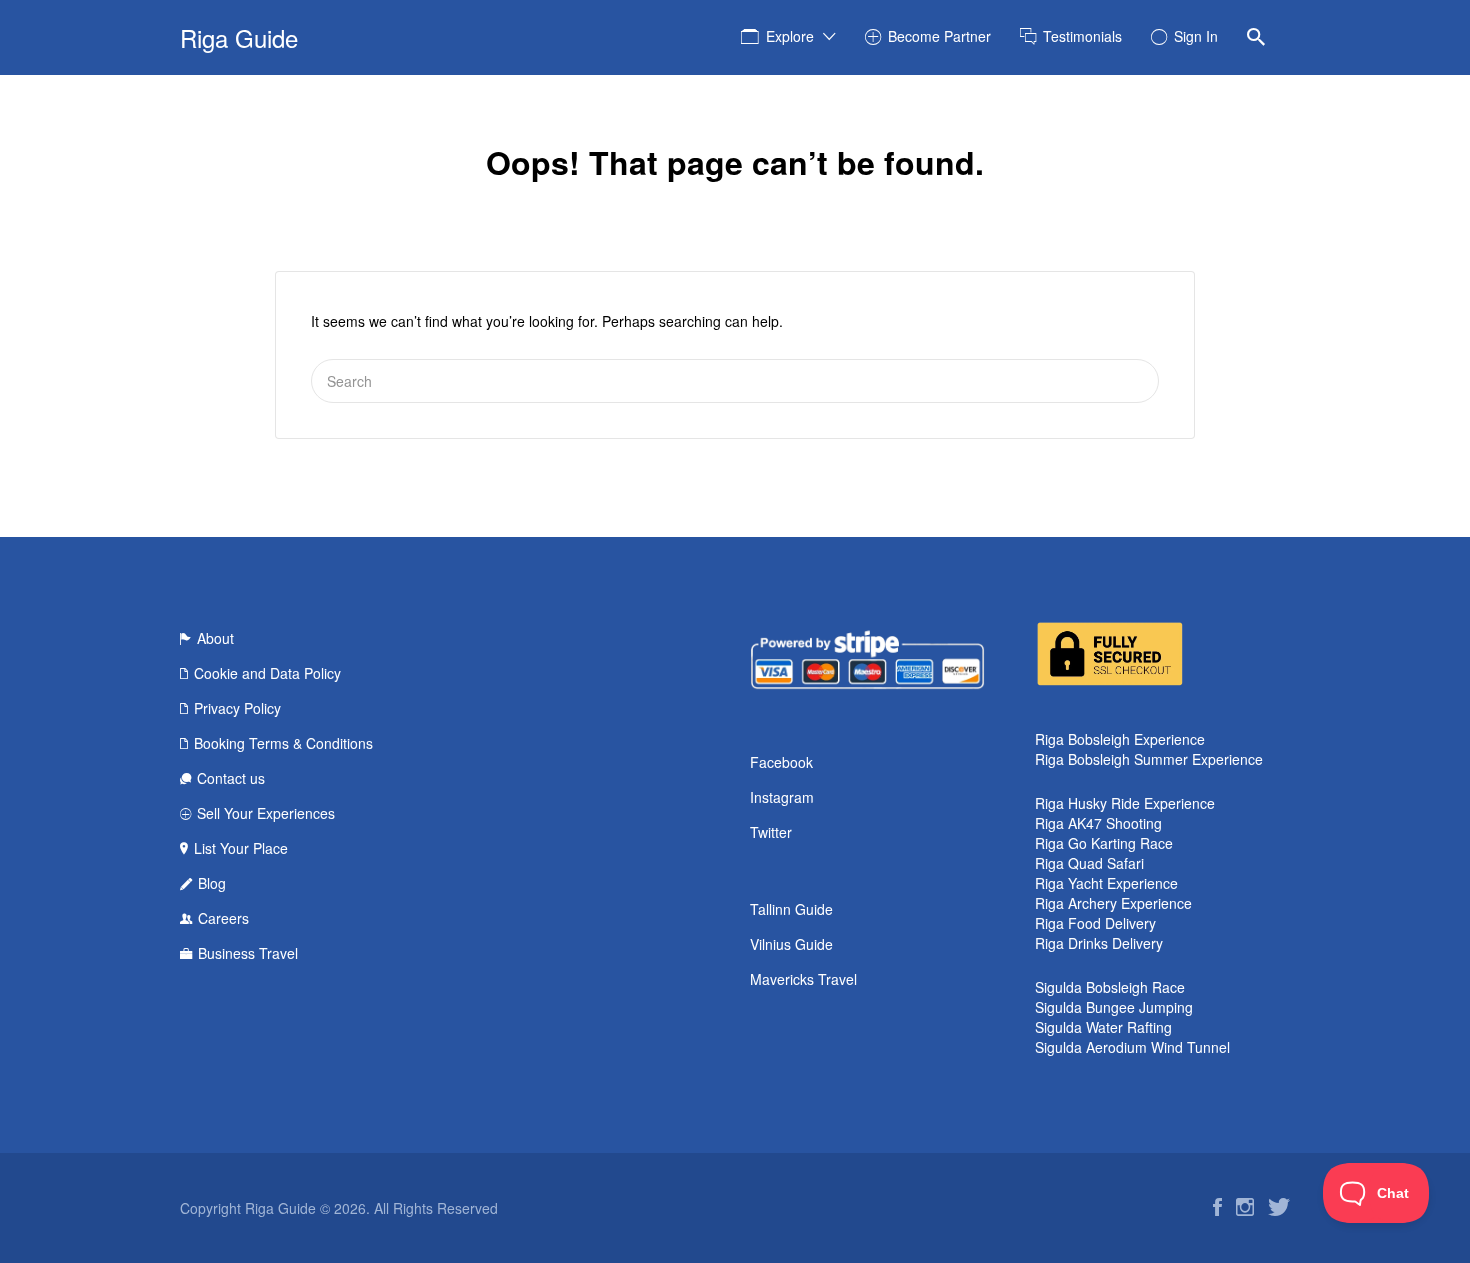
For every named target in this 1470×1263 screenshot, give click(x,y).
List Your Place (241, 848)
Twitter (771, 832)
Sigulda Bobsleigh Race (1110, 987)
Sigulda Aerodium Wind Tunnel (1132, 1047)
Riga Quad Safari (1089, 863)
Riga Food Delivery (1095, 923)
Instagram (782, 797)
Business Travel (248, 953)
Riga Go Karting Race (1104, 843)
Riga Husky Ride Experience (1125, 803)
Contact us (231, 778)
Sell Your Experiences (266, 813)
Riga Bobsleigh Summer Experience (1149, 759)
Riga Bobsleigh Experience (1120, 739)
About (215, 638)
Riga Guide (239, 37)
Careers (223, 918)
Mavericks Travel (803, 979)
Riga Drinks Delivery (1099, 943)
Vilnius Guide (791, 944)
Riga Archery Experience (1113, 903)
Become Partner (939, 36)
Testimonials (1082, 36)
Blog (212, 883)
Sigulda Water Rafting (1103, 1027)
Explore (790, 36)
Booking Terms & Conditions (283, 743)
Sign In (1196, 36)
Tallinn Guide (791, 909)
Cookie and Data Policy (267, 673)
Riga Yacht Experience (1106, 883)
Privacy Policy (237, 708)
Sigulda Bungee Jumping (1114, 1007)
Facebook (781, 762)
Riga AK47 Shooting (1098, 823)
